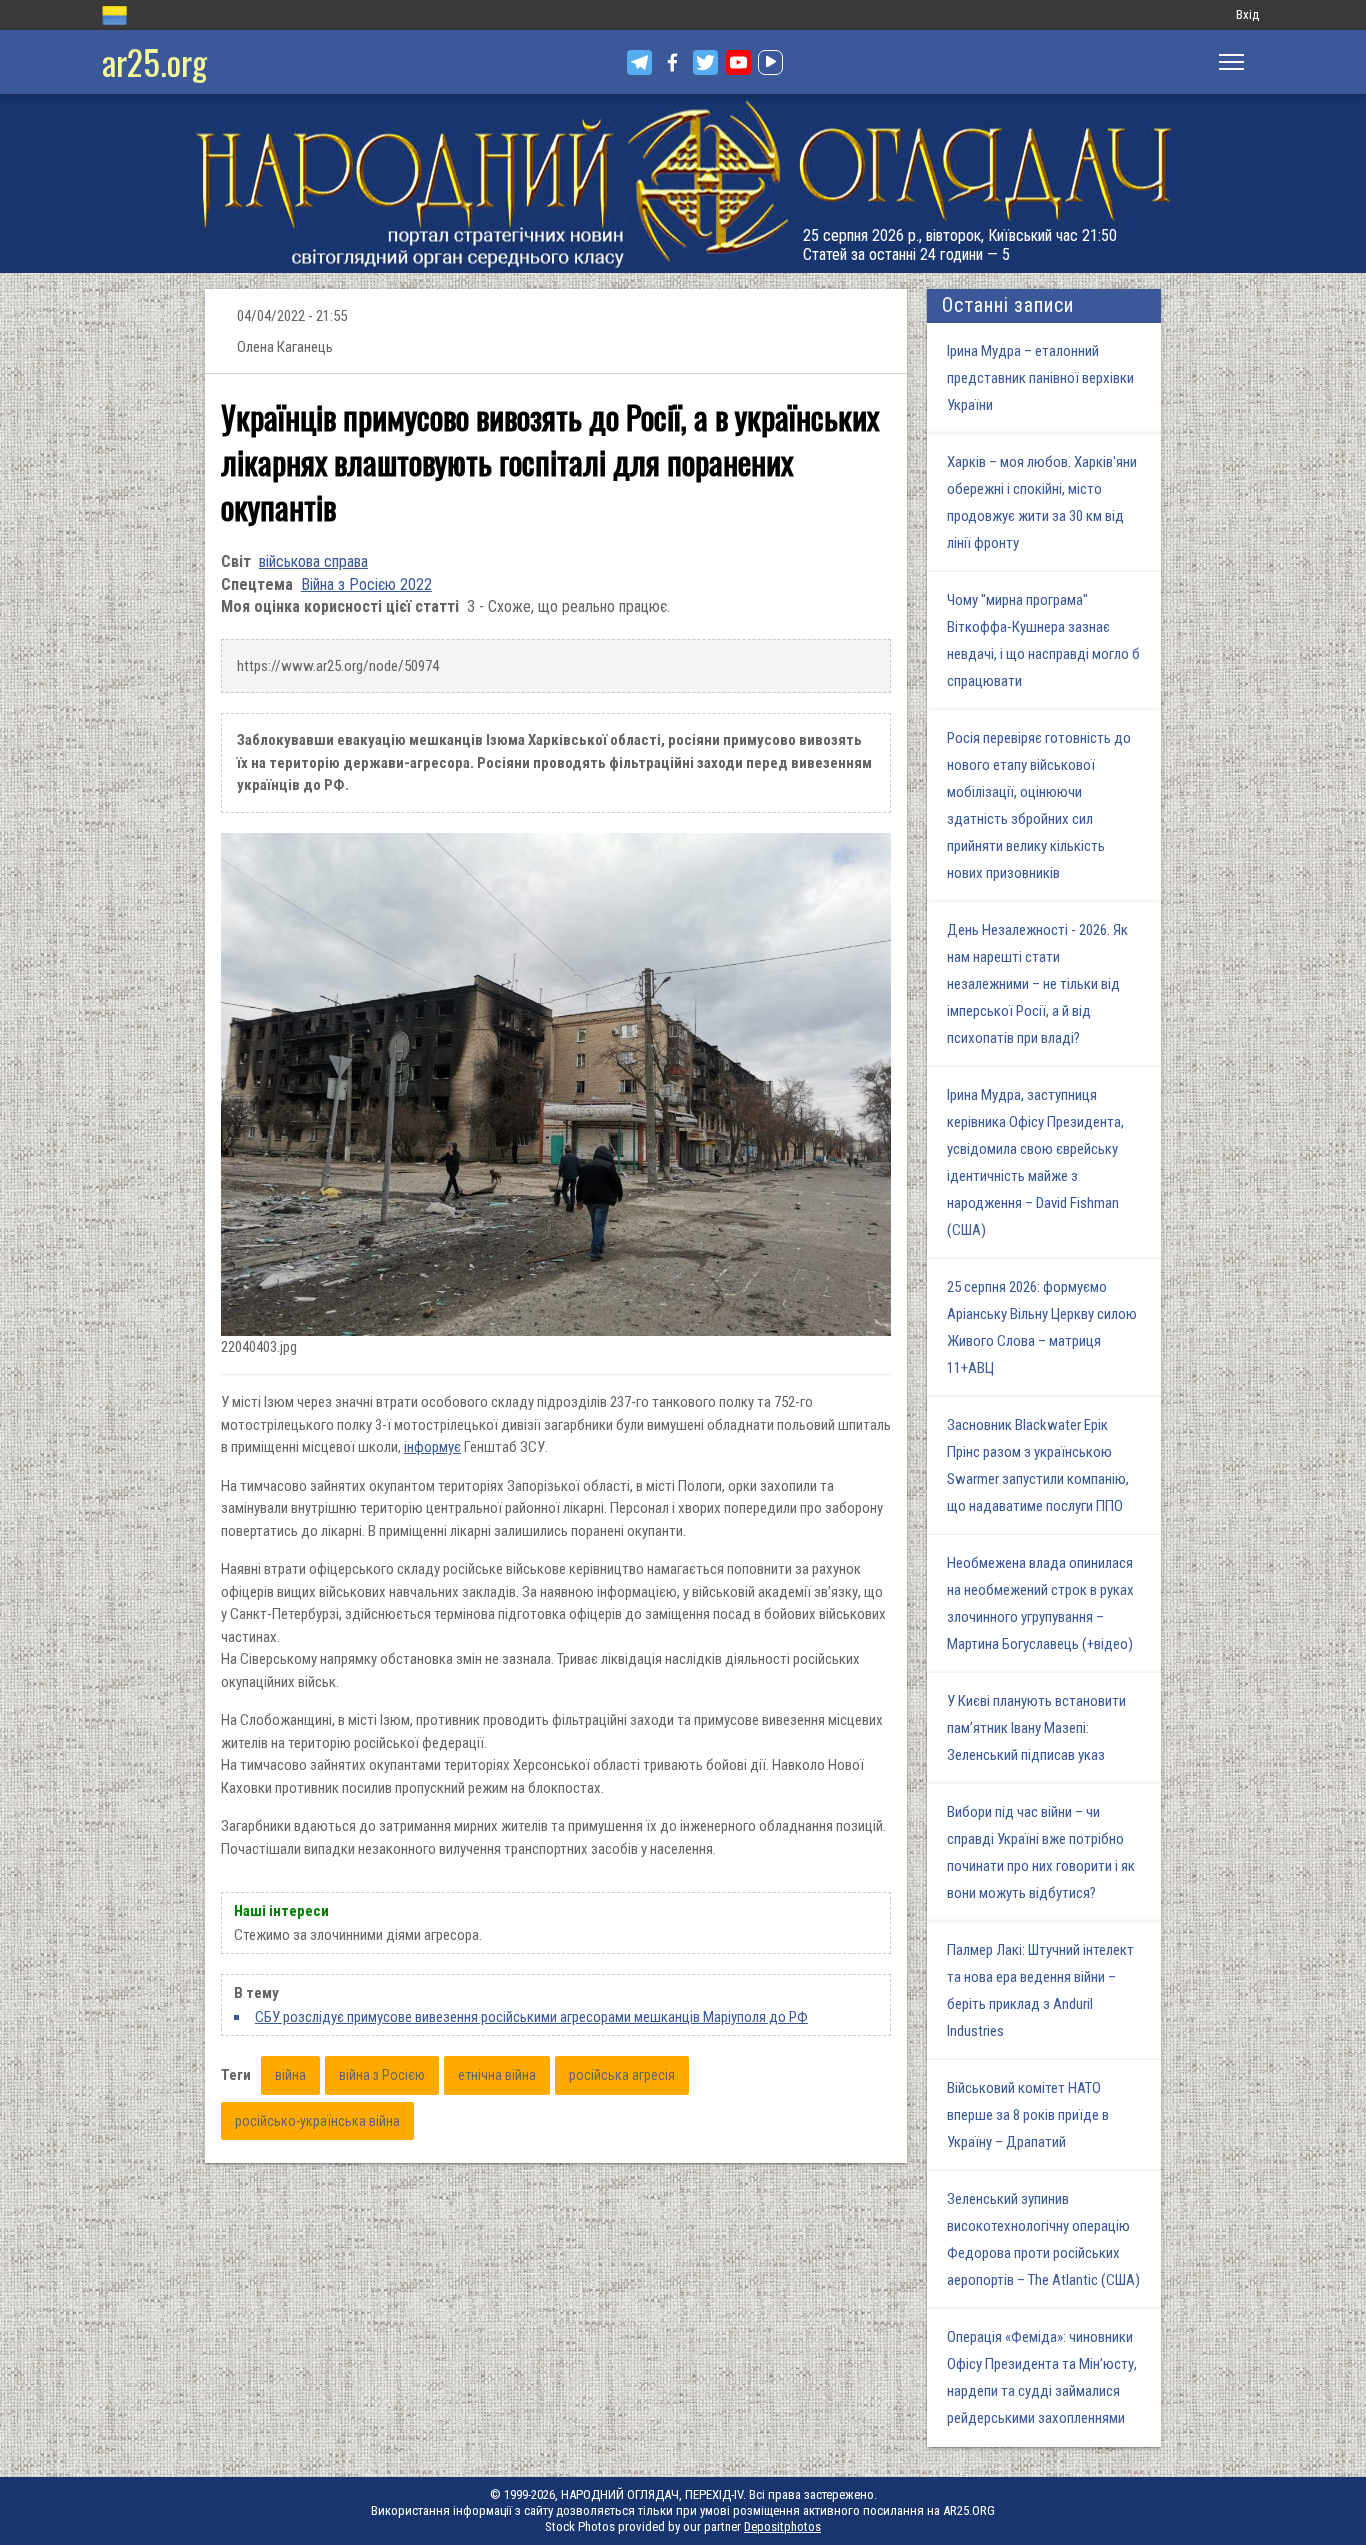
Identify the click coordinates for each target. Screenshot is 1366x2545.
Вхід (1247, 14)
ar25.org (154, 61)
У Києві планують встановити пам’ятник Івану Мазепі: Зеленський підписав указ (1036, 1728)
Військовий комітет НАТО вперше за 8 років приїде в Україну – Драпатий (1028, 2115)
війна (290, 2075)
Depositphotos (782, 2526)
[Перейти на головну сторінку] (683, 183)
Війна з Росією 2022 (366, 584)
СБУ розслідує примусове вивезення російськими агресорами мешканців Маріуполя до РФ (531, 2017)
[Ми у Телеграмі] (639, 62)
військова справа (313, 561)
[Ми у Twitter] (705, 62)
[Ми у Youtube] (738, 62)
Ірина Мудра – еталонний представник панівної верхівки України (1040, 378)
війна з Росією (382, 2075)
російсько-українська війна (317, 2121)
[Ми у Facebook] (672, 62)
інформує (432, 1447)
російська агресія (622, 2075)
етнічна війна (497, 2075)
